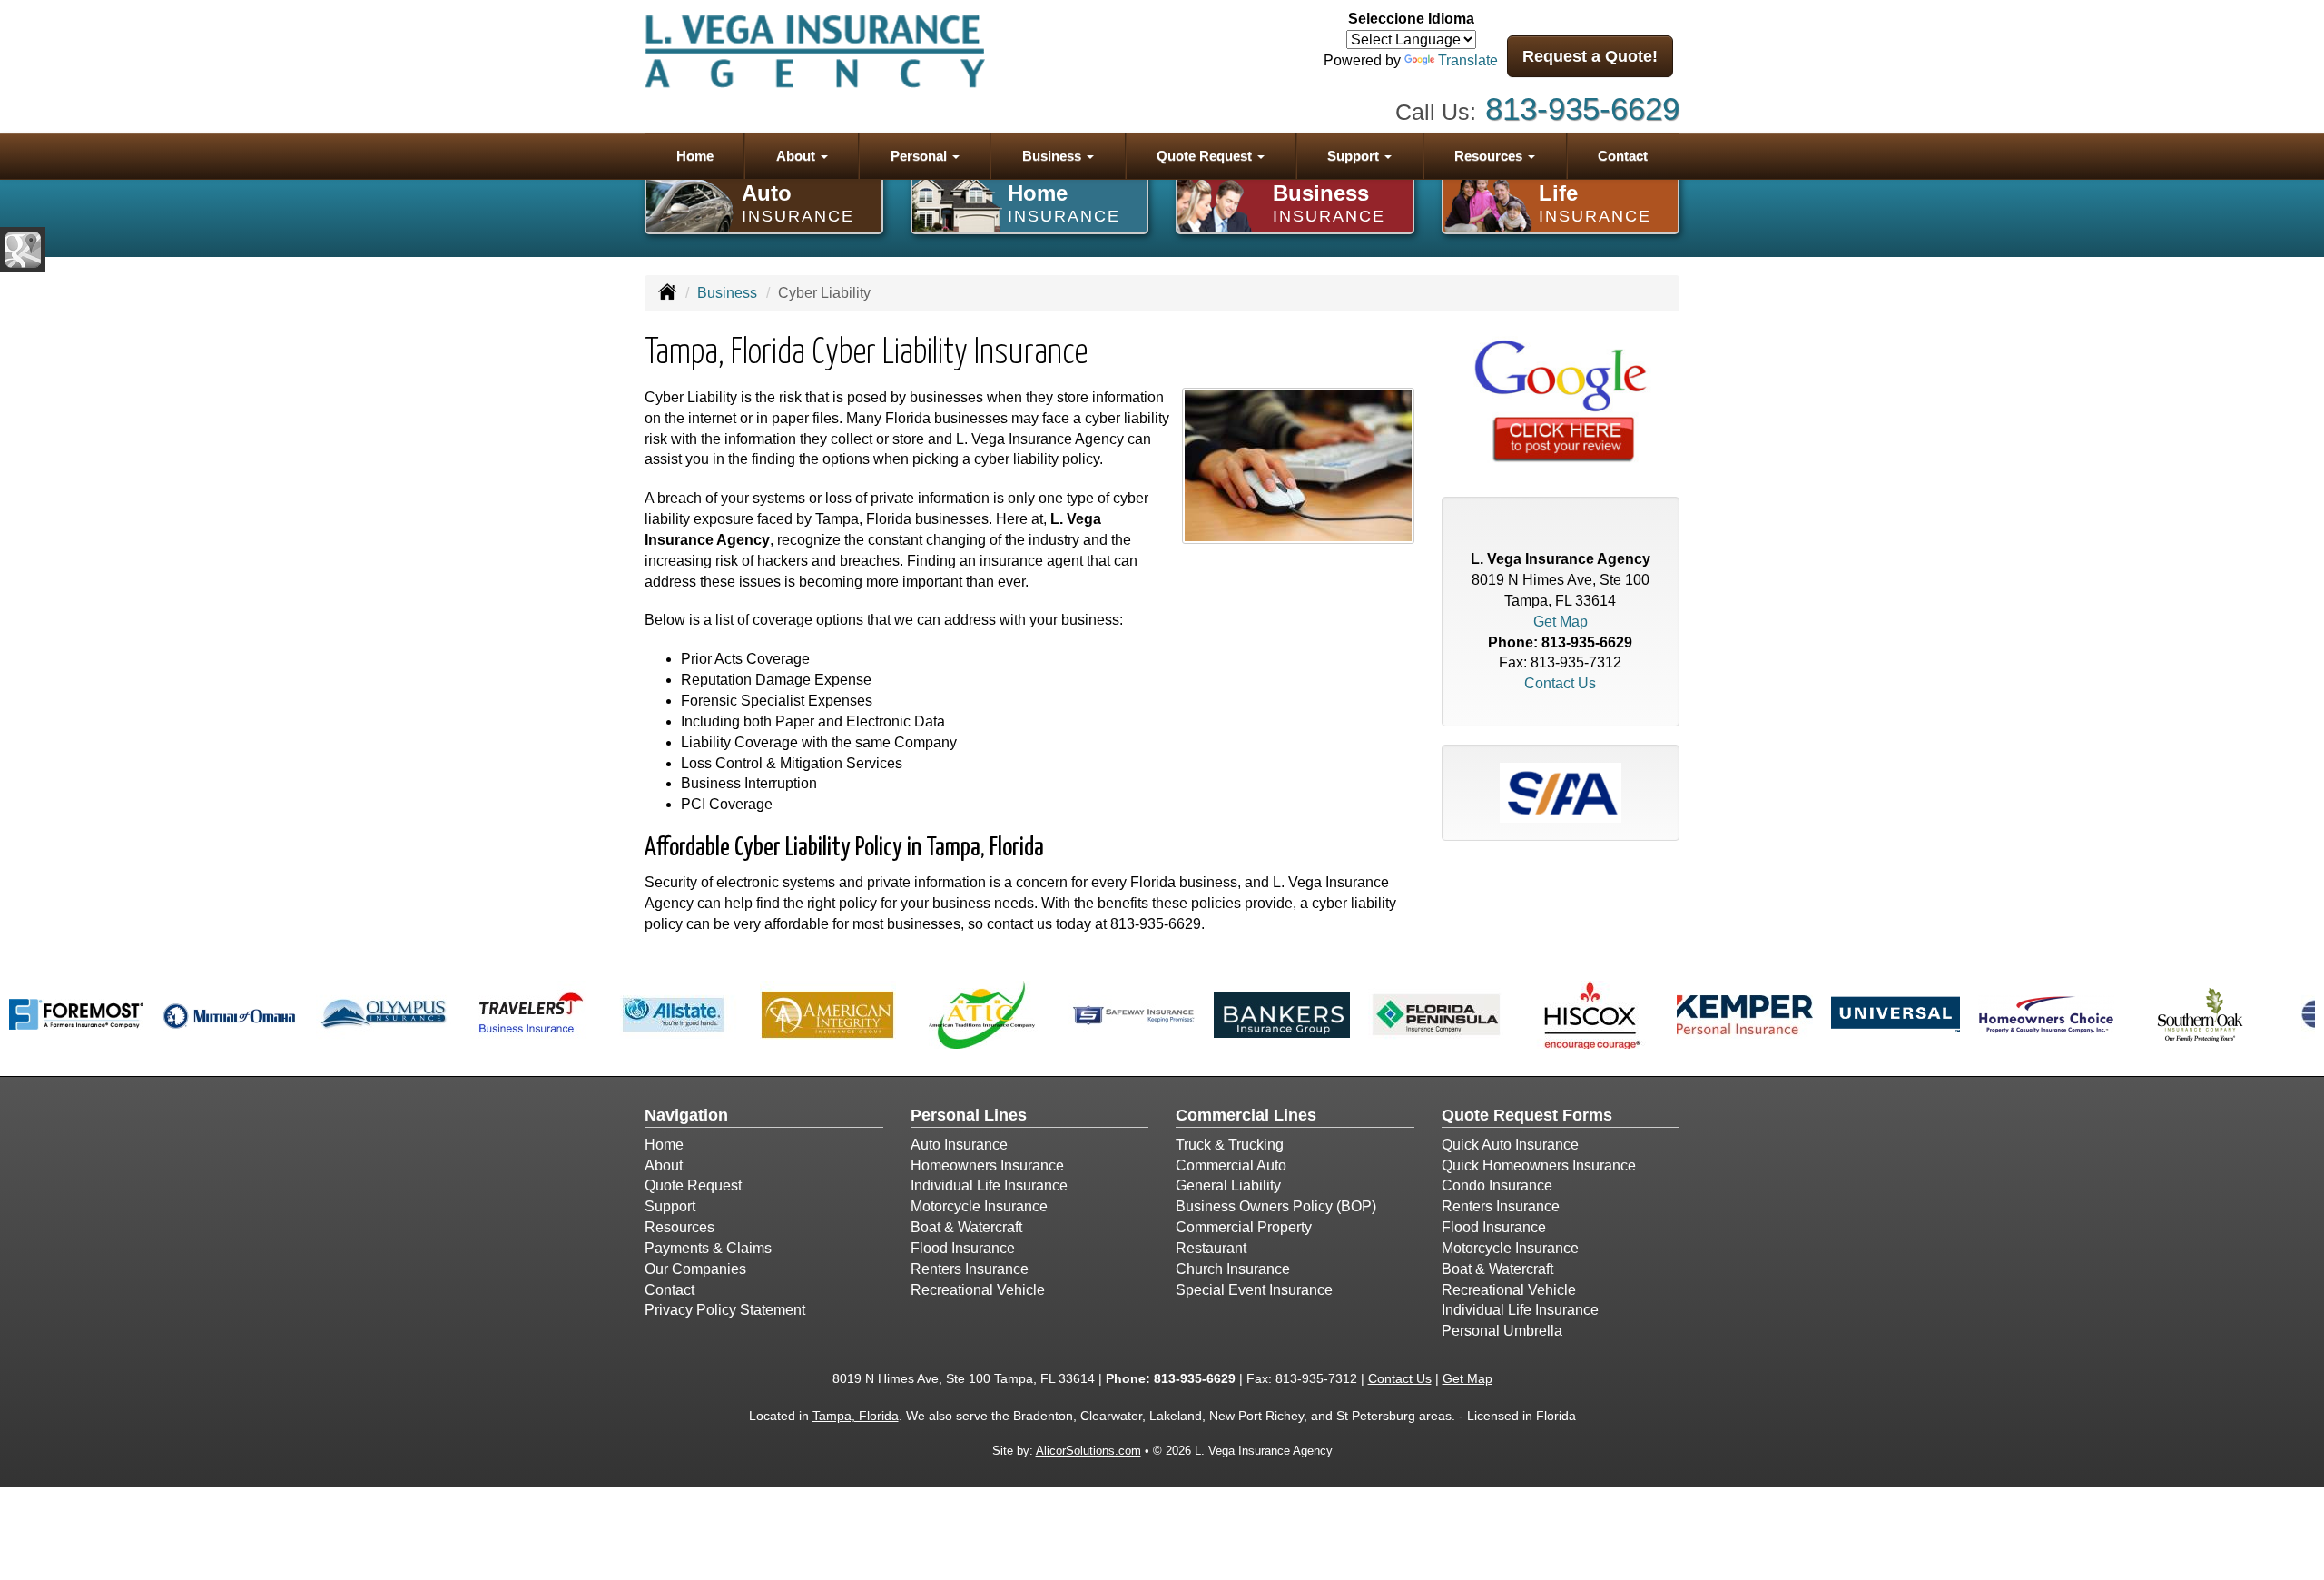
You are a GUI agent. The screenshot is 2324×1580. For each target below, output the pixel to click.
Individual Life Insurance (989, 1185)
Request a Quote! (1590, 56)
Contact (1623, 156)
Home (695, 156)
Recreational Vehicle (978, 1290)
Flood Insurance (963, 1248)
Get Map (1561, 622)
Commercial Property (1244, 1227)
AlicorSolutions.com (1088, 1451)
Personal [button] (921, 156)
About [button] (798, 156)
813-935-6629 (1582, 109)
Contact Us (1560, 683)
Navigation (686, 1115)
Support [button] (1355, 156)
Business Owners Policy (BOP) (1276, 1206)
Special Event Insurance (1254, 1290)
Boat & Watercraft (966, 1227)
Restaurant (1211, 1248)
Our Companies (695, 1269)
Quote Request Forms (1527, 1115)
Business (727, 293)
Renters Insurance (970, 1269)
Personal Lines (969, 1115)
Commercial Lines (1246, 1115)
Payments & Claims (708, 1248)
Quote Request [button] (1206, 156)
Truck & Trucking (1230, 1145)
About (664, 1165)
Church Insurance (1233, 1269)
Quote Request (693, 1185)
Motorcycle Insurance (979, 1206)
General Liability (1228, 1185)
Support (670, 1206)
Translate (1468, 60)
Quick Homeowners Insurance (1539, 1165)
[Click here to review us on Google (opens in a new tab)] (1561, 403)
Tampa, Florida (856, 1416)
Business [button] (1054, 156)
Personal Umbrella (1502, 1331)
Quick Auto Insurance (1510, 1145)
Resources (679, 1227)
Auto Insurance (959, 1145)
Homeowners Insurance (987, 1165)
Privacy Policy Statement (725, 1310)
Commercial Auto (1231, 1165)
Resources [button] (1490, 156)
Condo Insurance (1497, 1185)
